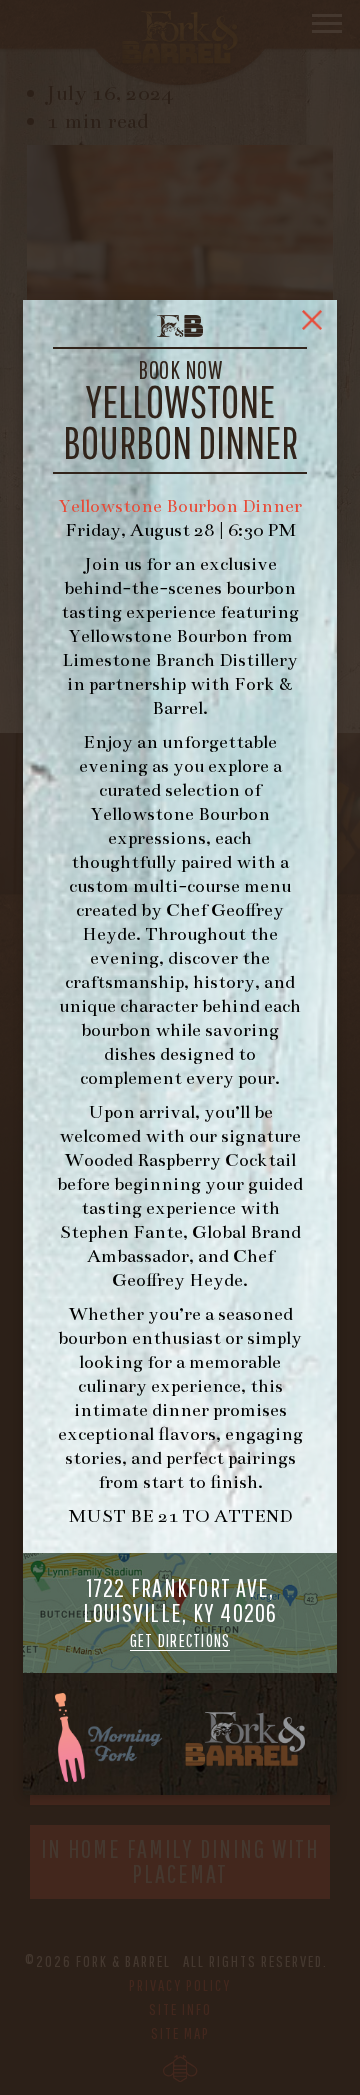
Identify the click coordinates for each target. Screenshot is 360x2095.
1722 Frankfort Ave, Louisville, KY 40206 (180, 1612)
